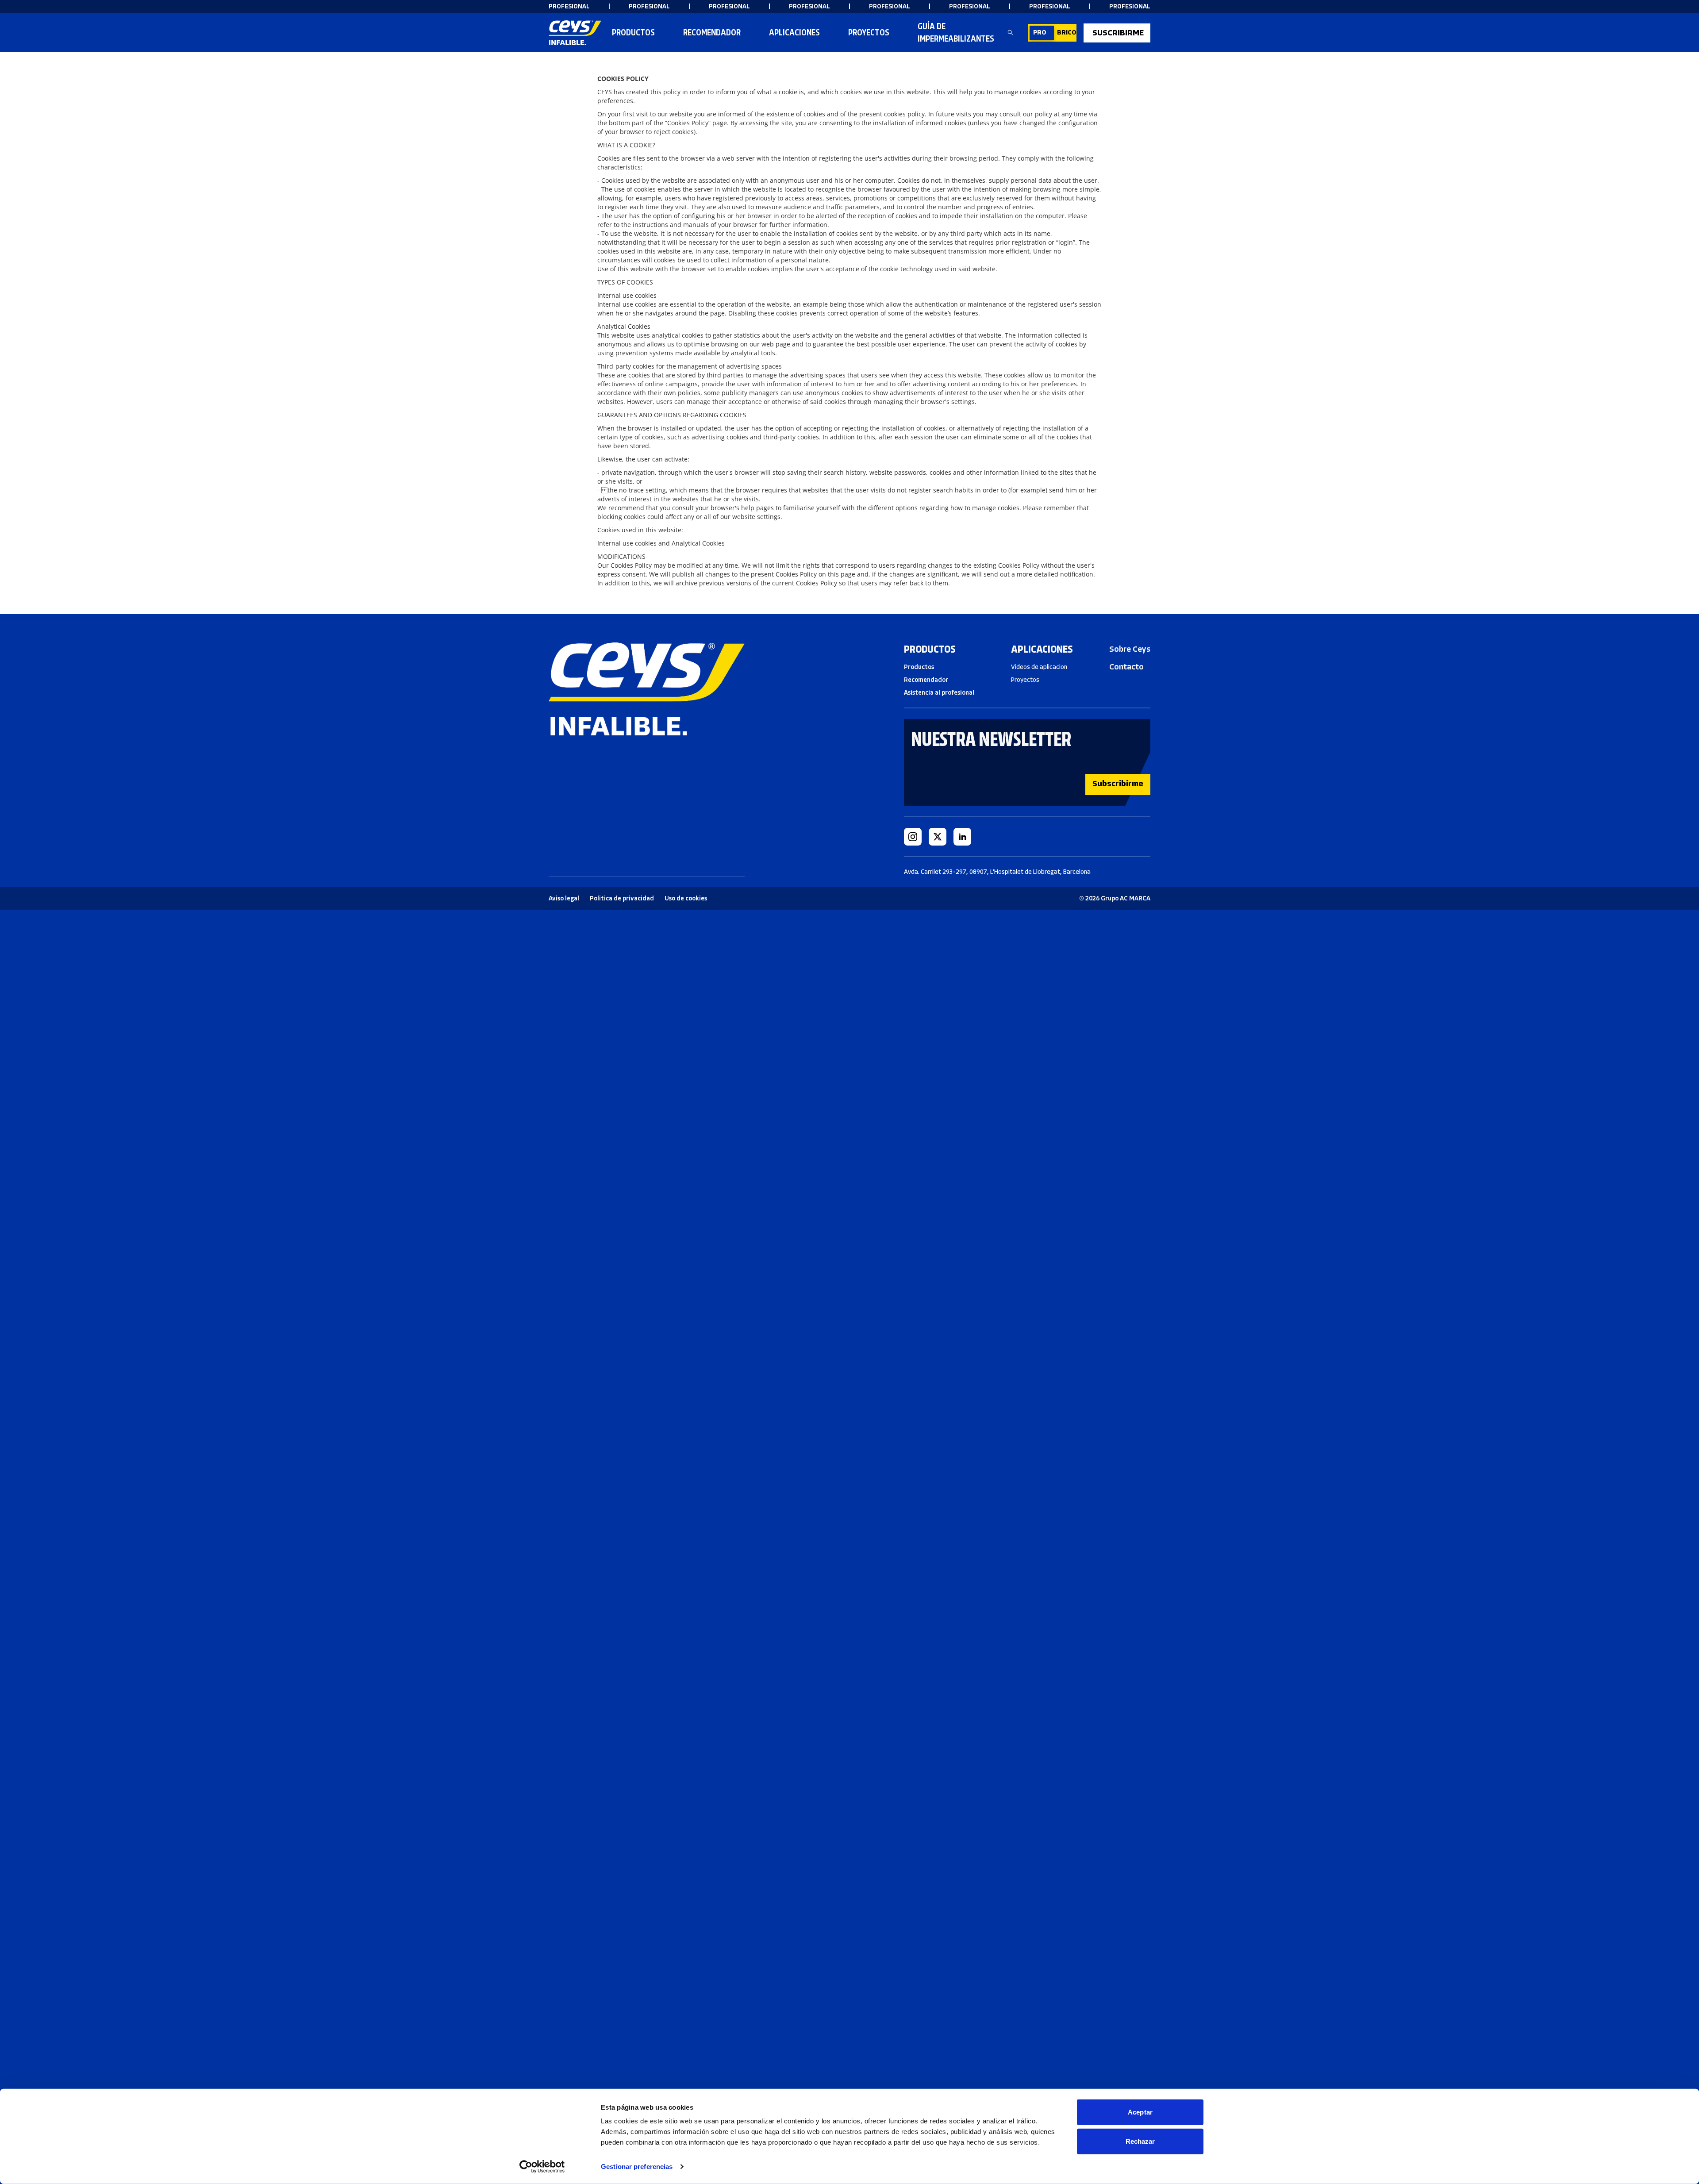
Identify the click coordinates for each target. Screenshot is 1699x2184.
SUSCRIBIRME (1118, 33)
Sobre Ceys (1130, 649)
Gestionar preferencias (637, 2167)
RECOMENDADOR (712, 33)
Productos (633, 33)
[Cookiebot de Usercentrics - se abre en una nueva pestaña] (542, 2167)
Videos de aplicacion (1039, 667)
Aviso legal (564, 898)
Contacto (1126, 667)
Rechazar (1140, 2141)
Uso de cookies (686, 898)
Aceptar (1140, 2112)
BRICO (1067, 33)
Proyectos (869, 33)
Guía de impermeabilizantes (956, 33)
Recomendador (926, 680)
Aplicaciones (794, 33)
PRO (1040, 33)
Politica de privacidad (622, 898)
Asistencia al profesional (939, 693)
